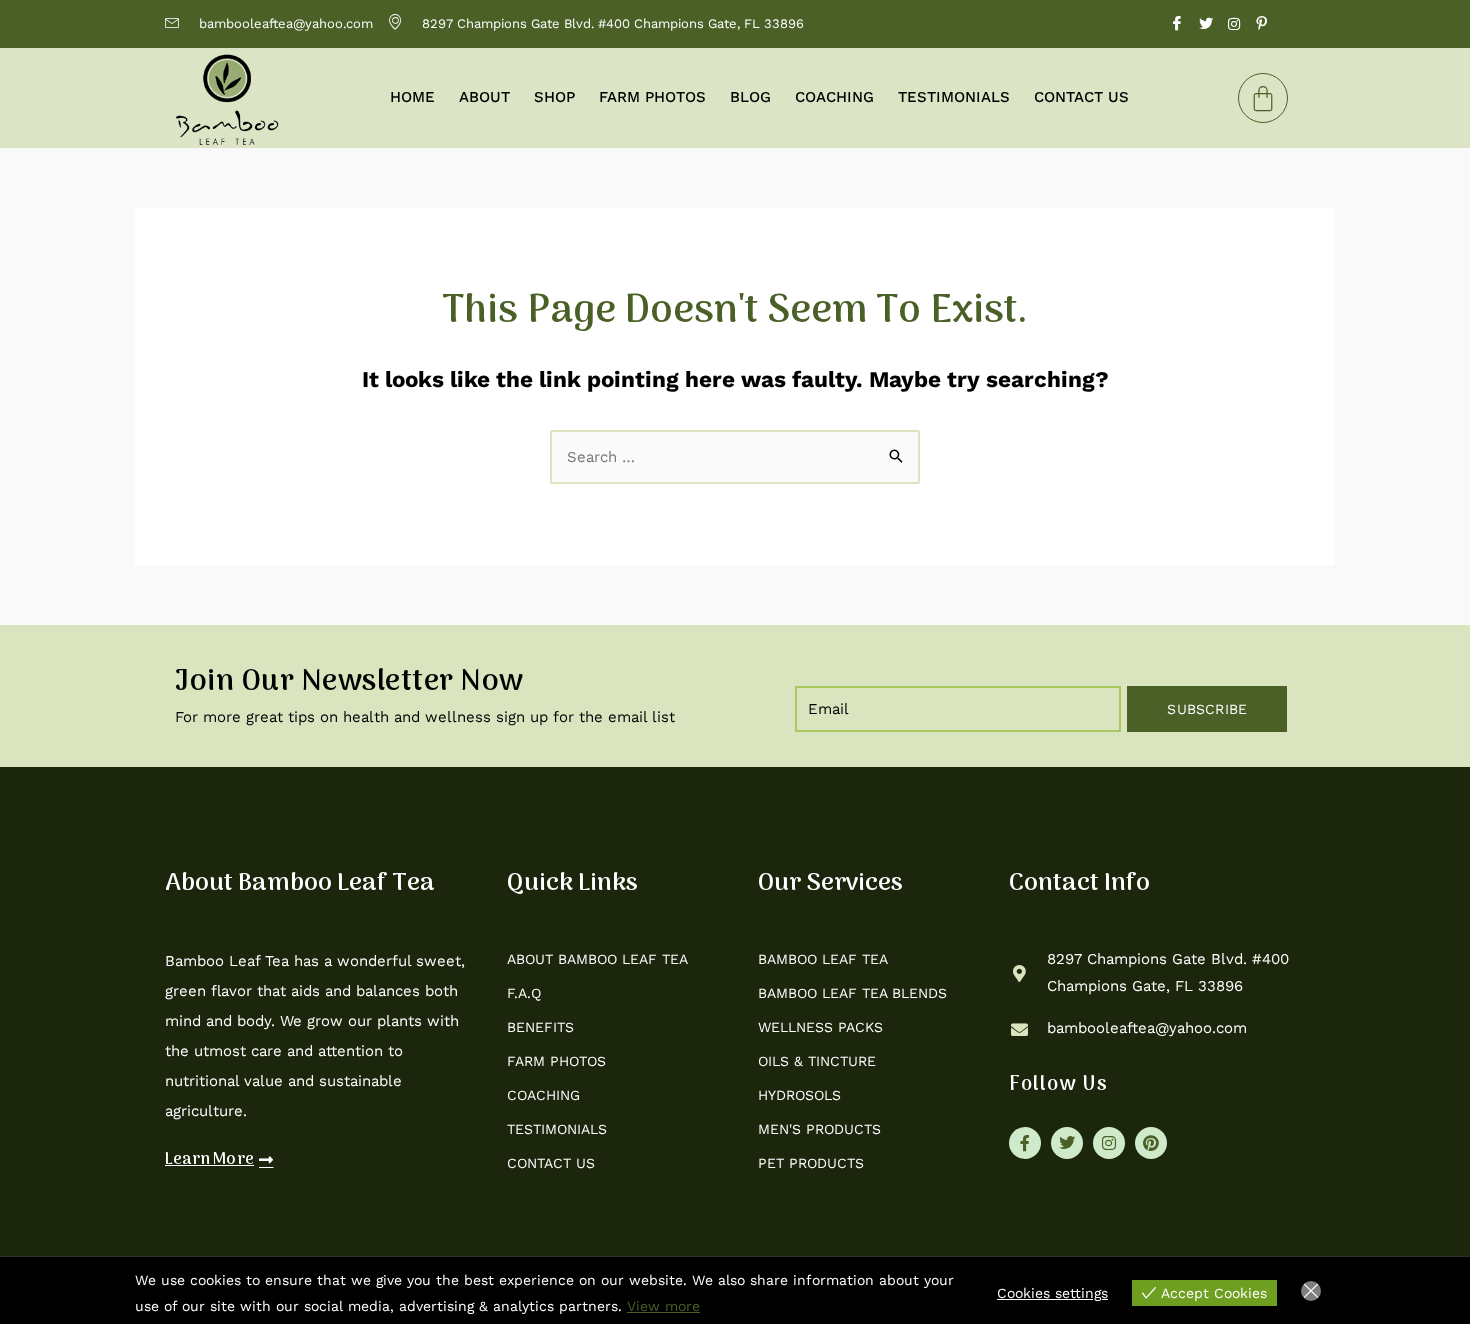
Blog (750, 97)
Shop (554, 97)
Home (412, 97)
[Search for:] (735, 457)
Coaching (834, 97)
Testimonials (954, 97)
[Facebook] (1177, 24)
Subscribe (1207, 709)
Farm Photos (652, 97)
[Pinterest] (1262, 24)
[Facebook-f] (1025, 1143)
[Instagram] (1234, 24)
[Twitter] (1206, 24)
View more (663, 1306)
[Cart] (1263, 98)
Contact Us (1081, 97)
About (484, 97)
